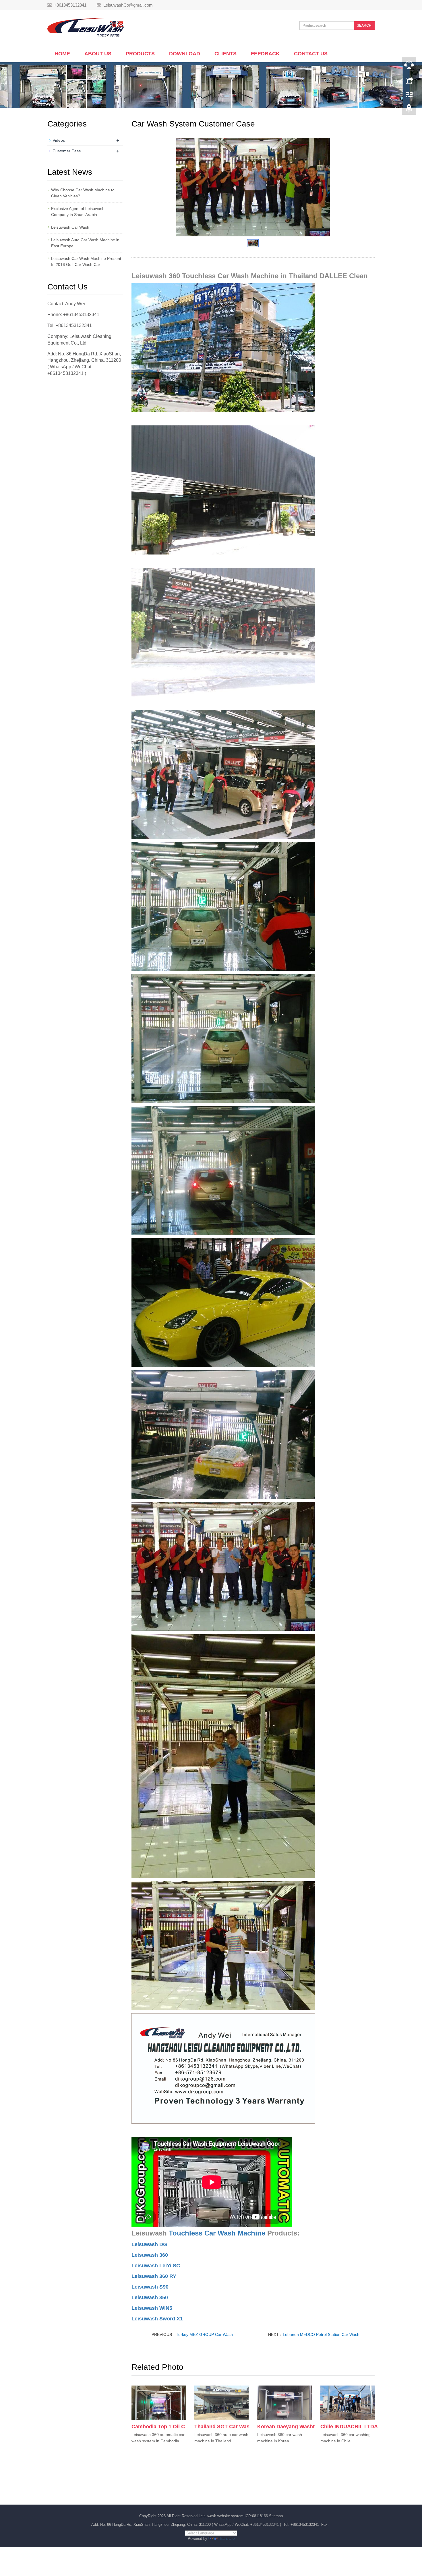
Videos (59, 140)
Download (185, 54)
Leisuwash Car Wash (70, 227)
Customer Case (67, 151)
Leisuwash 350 (150, 2297)
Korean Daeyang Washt (286, 2427)
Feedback (265, 54)
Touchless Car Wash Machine (217, 2233)
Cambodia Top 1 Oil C (158, 2427)
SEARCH (364, 26)
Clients (225, 54)
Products (140, 54)
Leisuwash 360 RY (154, 2276)
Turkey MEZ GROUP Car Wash (204, 2334)
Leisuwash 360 (150, 2255)
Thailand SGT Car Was (222, 2427)
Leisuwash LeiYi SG (156, 2266)
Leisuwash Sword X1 (157, 2319)
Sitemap (276, 2516)
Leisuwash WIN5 (152, 2308)
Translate (227, 2539)
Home (62, 54)
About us (98, 54)
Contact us (311, 54)
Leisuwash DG (149, 2244)
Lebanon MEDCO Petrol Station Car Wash (321, 2334)
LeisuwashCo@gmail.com (128, 5)
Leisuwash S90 (150, 2287)
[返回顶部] (409, 110)
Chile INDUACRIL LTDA (349, 2427)
